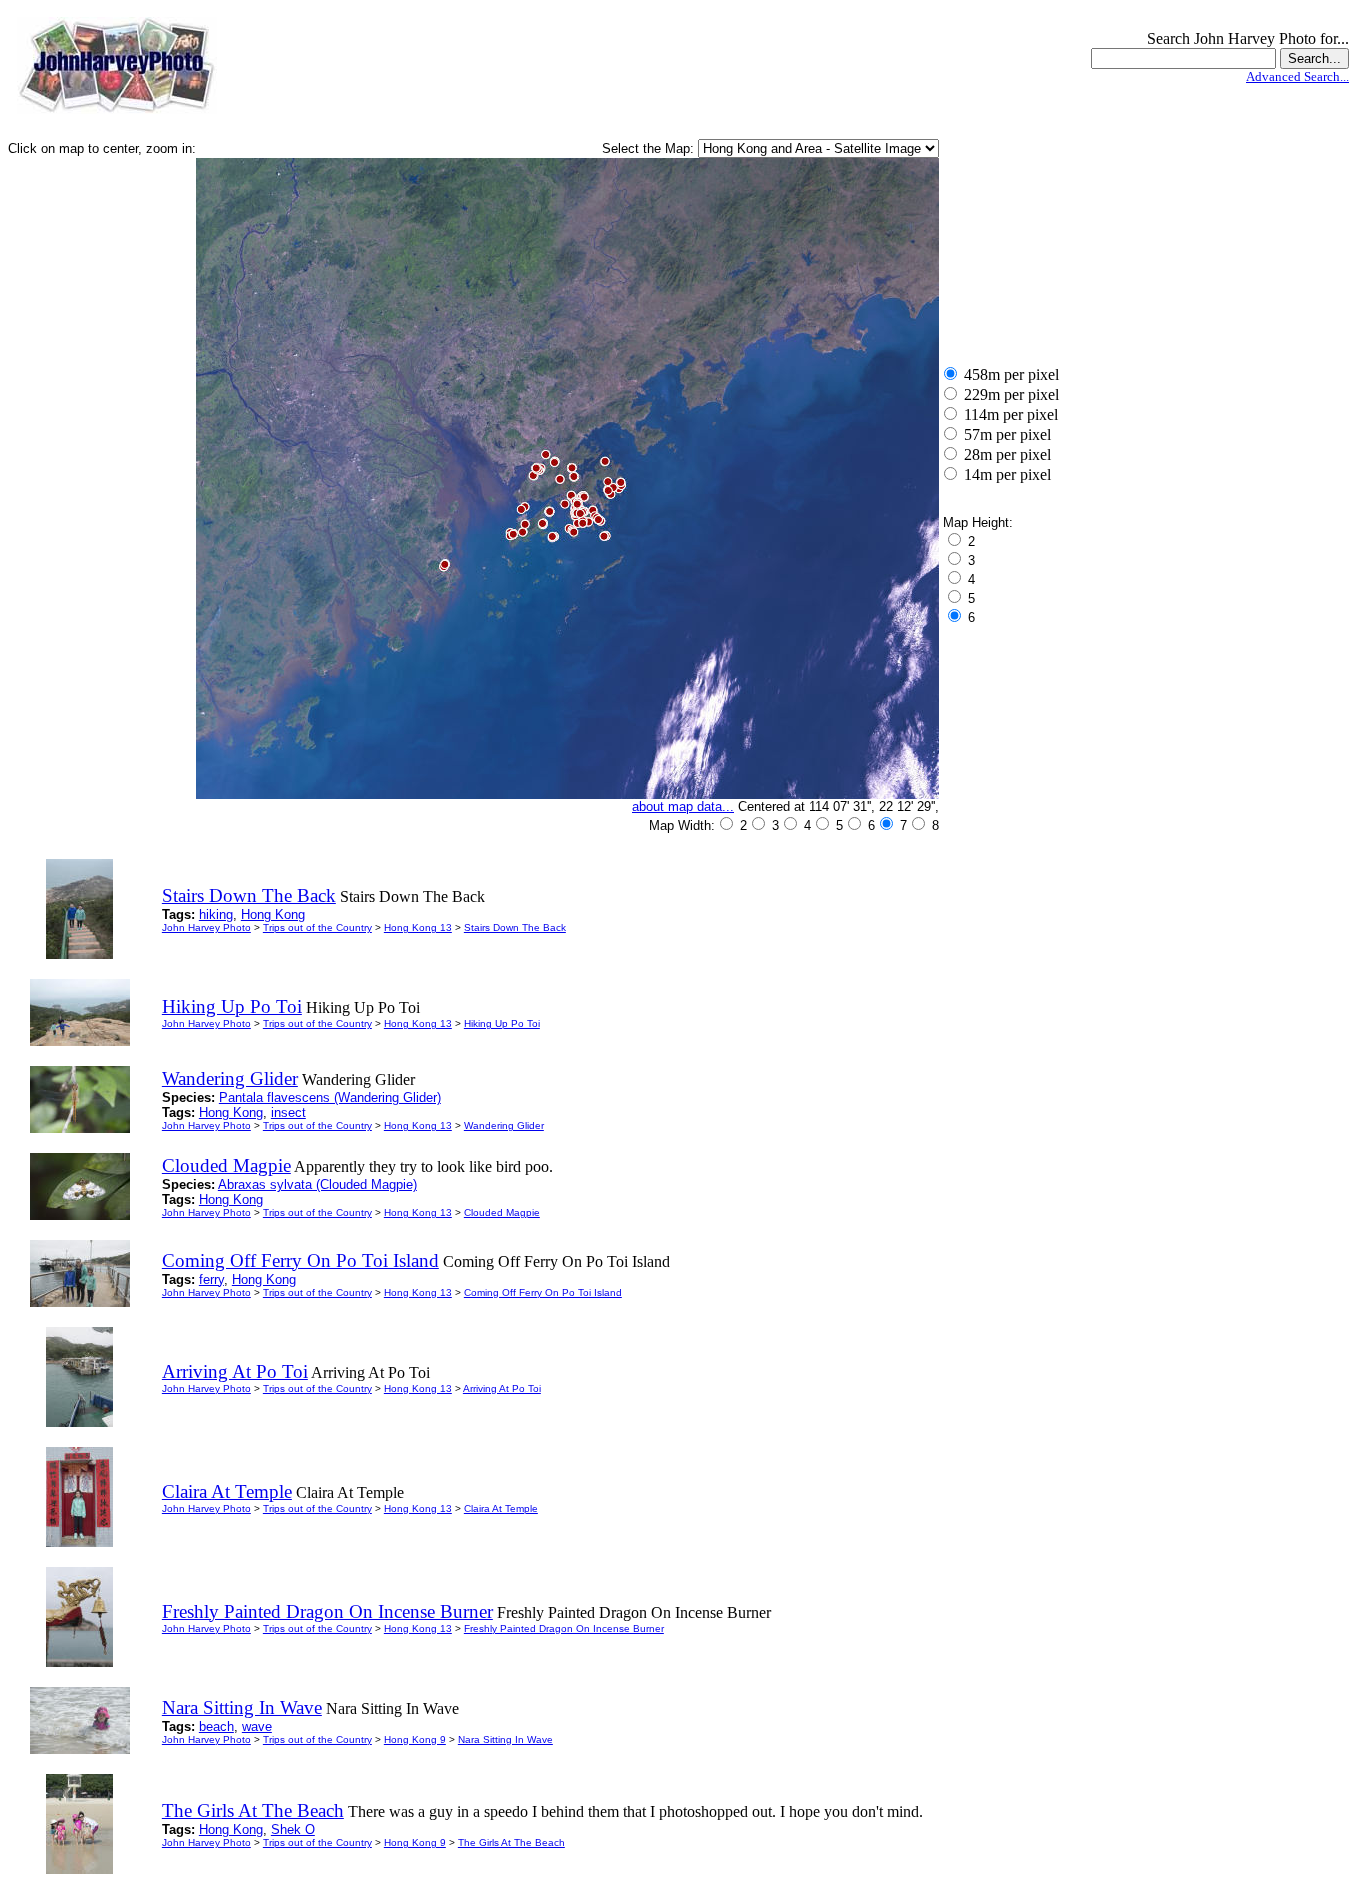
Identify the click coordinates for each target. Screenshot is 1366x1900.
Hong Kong (273, 914)
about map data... (683, 806)
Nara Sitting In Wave (505, 1739)
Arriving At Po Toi (502, 1388)
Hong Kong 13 (418, 927)
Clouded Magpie (502, 1212)
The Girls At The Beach (511, 1842)
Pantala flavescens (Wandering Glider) (330, 1097)
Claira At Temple (501, 1508)
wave (257, 1726)
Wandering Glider (504, 1125)
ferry (211, 1279)
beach (216, 1726)
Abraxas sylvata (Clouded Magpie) (317, 1184)
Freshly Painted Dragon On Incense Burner (564, 1628)
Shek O (293, 1829)
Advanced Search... (1297, 76)
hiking (216, 914)
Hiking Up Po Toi (502, 1023)
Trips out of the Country (317, 927)
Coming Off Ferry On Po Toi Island (543, 1292)
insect (288, 1112)
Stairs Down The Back (515, 927)
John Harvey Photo (206, 927)
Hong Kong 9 (415, 1739)
